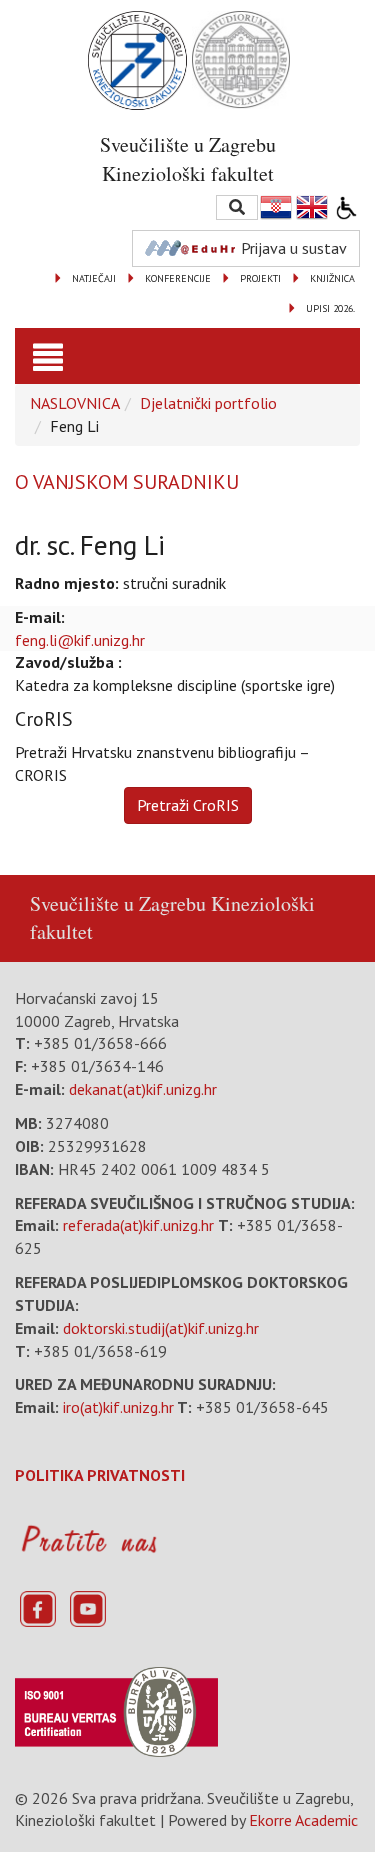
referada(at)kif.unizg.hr (138, 1225)
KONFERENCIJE (178, 278)
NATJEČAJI (94, 278)
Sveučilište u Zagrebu (118, 903)
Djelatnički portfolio (208, 403)
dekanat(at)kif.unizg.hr (143, 1089)
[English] (313, 207)
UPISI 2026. (330, 308)
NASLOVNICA (75, 403)
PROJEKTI (260, 278)
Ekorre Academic (303, 1820)
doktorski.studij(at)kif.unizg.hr (161, 1328)
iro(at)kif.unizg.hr (118, 1407)
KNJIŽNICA (332, 278)
